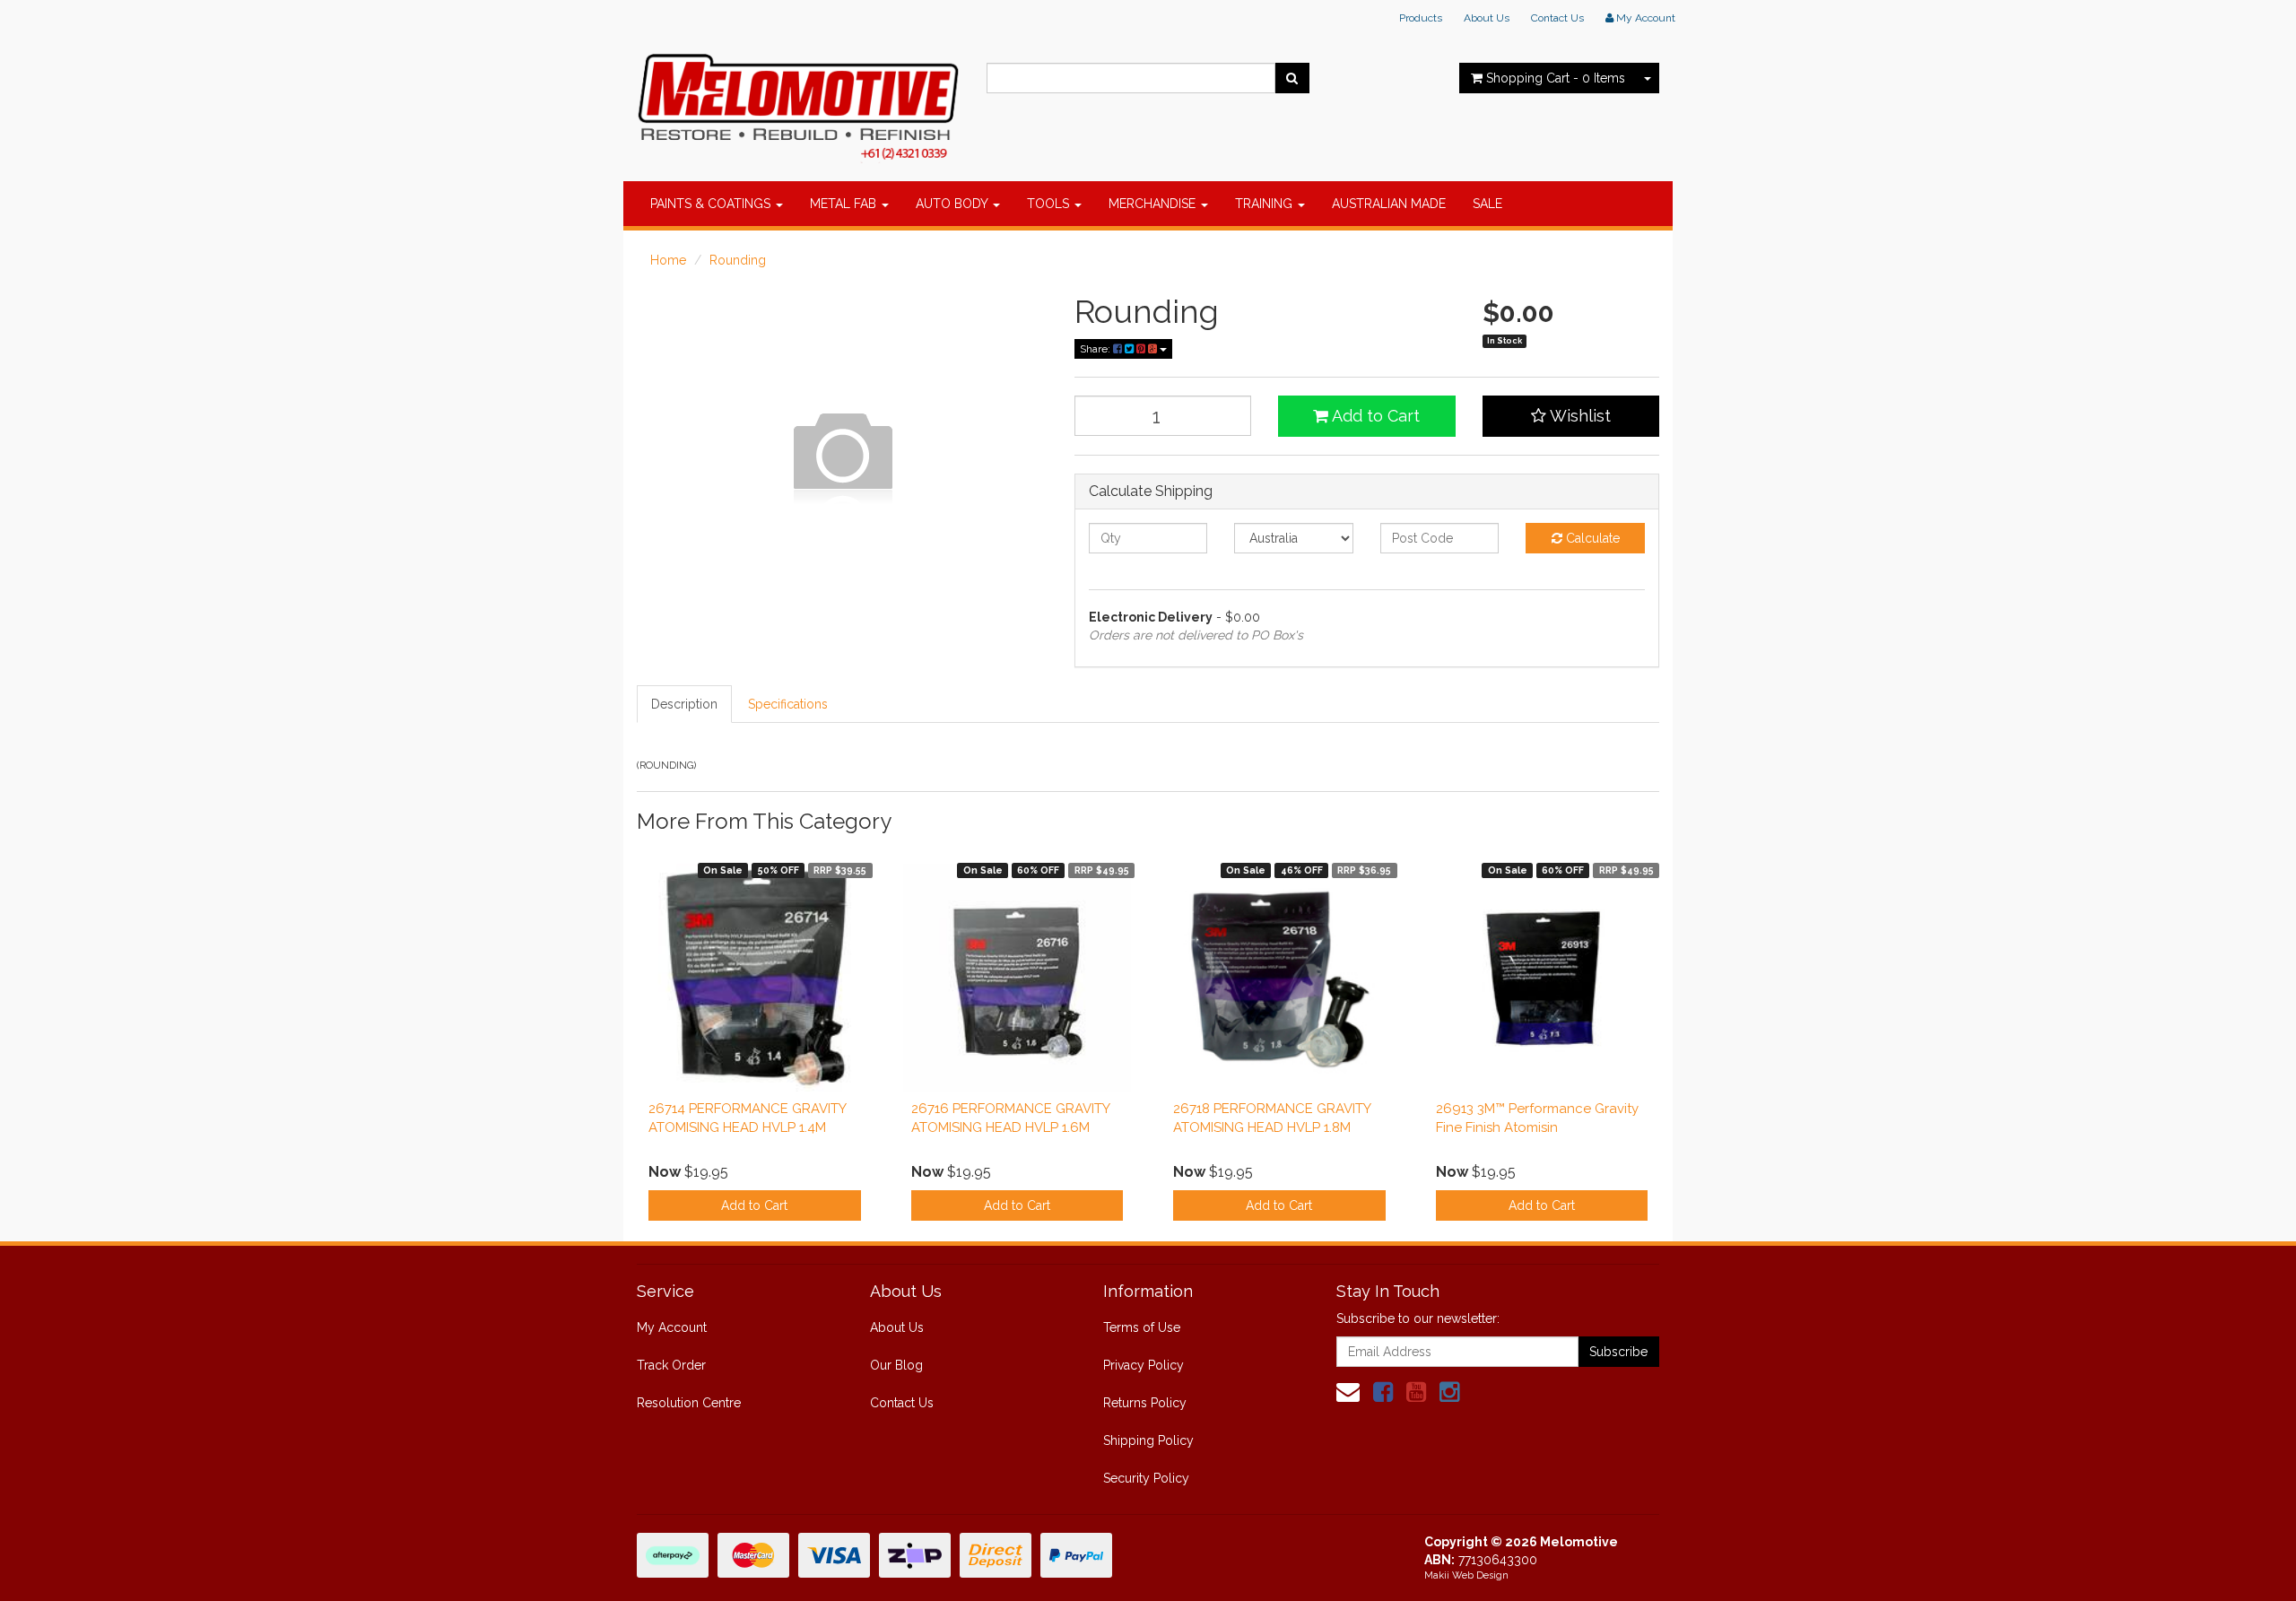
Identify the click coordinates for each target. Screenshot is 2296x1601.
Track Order (671, 1365)
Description (684, 704)
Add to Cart (1374, 416)
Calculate (1591, 538)
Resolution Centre (689, 1403)
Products (1421, 18)
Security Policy (1146, 1478)
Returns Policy (1145, 1403)
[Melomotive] (798, 103)
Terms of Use (1142, 1327)
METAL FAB (845, 204)
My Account (672, 1327)
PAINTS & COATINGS (712, 204)
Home (668, 260)
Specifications (788, 704)
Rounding (738, 260)
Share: (1096, 349)
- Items (1556, 78)
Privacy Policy (1144, 1365)
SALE (1487, 204)
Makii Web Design (1466, 1575)
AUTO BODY (953, 204)
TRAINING (1265, 204)
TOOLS (1050, 204)
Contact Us (1557, 18)
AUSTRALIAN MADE (1389, 204)
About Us (1487, 18)
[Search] (1292, 78)
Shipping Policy (1148, 1440)
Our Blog (896, 1365)
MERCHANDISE (1154, 204)
